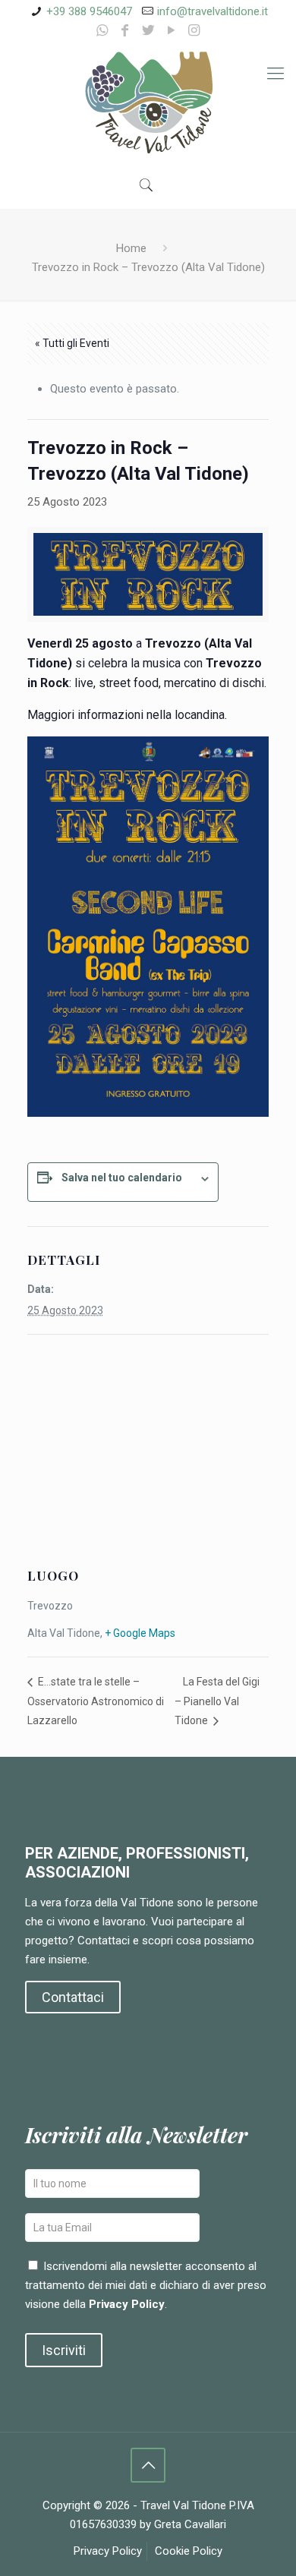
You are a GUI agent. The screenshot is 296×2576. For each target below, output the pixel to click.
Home (131, 248)
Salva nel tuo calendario (122, 1178)
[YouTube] (171, 30)
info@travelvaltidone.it (213, 11)
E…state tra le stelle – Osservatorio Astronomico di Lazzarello (96, 1701)
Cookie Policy (189, 2551)
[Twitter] (148, 30)
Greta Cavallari (190, 2524)
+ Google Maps (140, 1633)
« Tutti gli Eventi (72, 343)
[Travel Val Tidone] (148, 103)
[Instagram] (194, 30)
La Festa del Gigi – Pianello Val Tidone (217, 1701)
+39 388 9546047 (89, 11)
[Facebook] (125, 30)
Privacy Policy (127, 2304)
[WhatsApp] (102, 30)
